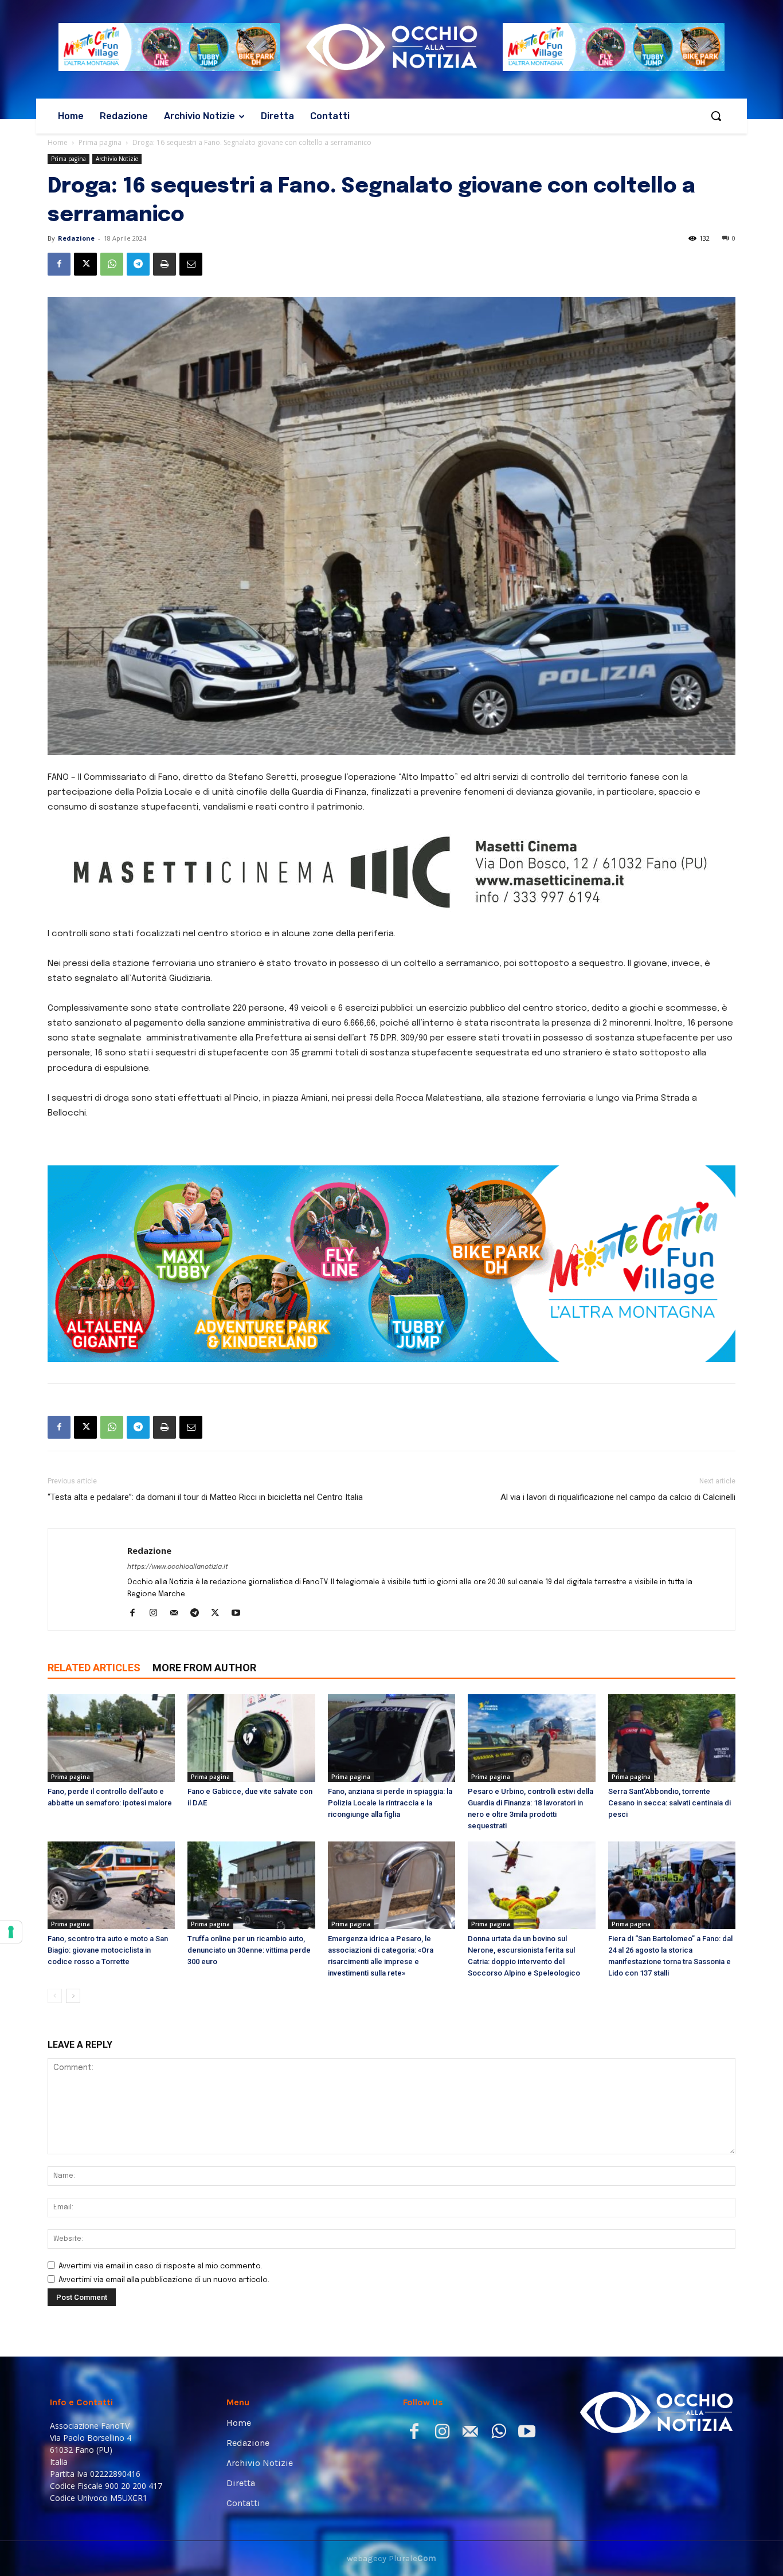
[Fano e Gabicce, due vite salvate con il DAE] (251, 1844)
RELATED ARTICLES (94, 1774)
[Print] (165, 264)
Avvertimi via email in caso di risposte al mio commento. (160, 2372)
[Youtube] (240, 1720)
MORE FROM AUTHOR (204, 1774)
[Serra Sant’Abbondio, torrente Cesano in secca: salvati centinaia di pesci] (672, 1844)
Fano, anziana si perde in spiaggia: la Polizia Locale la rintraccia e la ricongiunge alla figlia (390, 1909)
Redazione (76, 238)
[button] (716, 116)
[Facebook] (59, 264)
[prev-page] (55, 2102)
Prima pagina (100, 142)
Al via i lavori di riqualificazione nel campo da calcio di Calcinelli (618, 1603)
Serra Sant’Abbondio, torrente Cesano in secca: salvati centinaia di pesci (670, 1909)
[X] (85, 264)
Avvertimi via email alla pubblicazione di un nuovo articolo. (164, 2386)
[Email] (191, 264)
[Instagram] (157, 1720)
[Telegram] (138, 264)
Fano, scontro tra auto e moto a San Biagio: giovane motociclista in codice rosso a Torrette (108, 2056)
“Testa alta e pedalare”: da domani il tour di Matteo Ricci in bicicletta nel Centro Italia (205, 1603)
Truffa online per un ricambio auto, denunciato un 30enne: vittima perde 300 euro (249, 2056)
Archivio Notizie (117, 159)
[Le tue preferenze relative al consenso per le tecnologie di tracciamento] (11, 1932)
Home (58, 142)
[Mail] (178, 1720)
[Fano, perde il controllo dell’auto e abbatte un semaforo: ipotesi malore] (111, 1844)
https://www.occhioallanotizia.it (178, 1673)
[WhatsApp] (112, 264)
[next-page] (73, 2102)
